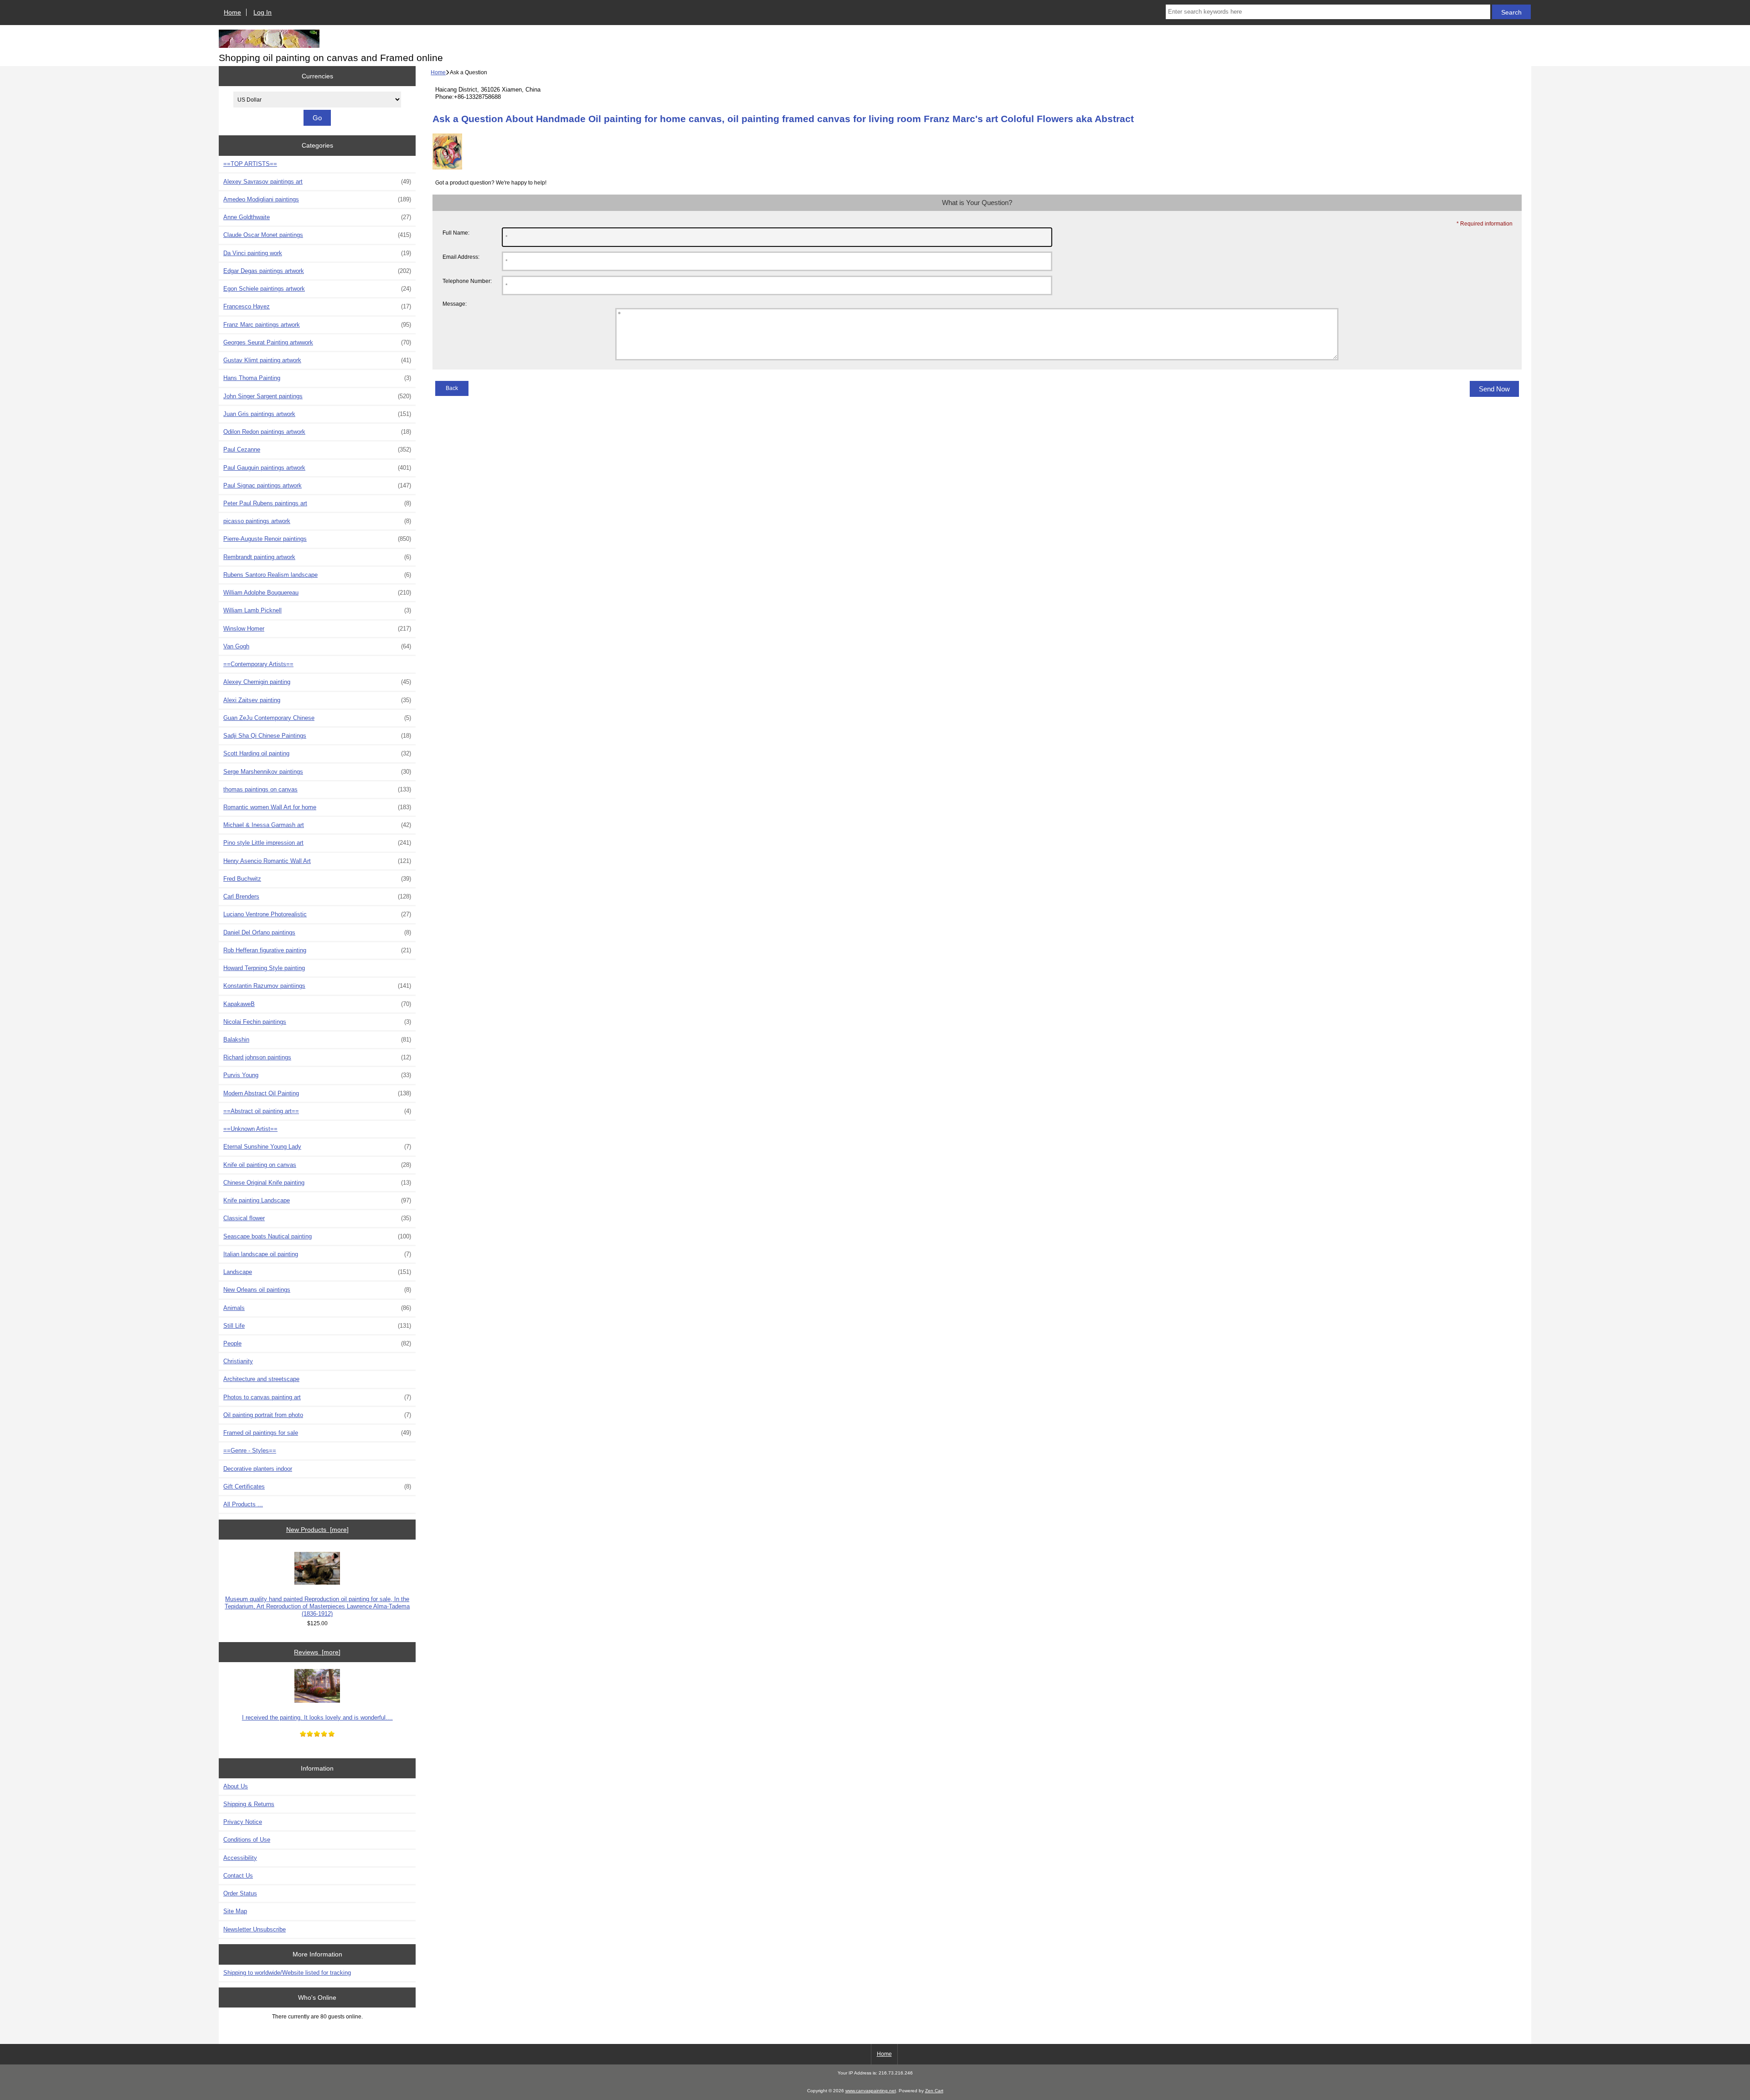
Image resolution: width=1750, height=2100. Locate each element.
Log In (262, 12)
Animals (317, 1308)
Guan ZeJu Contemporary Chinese (317, 718)
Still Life (317, 1326)
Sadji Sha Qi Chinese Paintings (317, 736)
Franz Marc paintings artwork (317, 325)
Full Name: (456, 233)
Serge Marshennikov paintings (317, 772)
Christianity (238, 1361)
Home (232, 12)
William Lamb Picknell (317, 610)
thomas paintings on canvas (317, 789)
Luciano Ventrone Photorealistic (317, 914)
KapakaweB (317, 1004)
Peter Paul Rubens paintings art (317, 503)
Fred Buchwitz (317, 879)
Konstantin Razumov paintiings (317, 986)
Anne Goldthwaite (317, 217)
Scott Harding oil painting (317, 753)
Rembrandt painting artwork (317, 557)
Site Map (235, 1911)
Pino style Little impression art (317, 843)
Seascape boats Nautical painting (317, 1236)
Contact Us (238, 1876)
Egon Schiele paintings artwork (317, 289)
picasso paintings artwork (317, 521)
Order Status (240, 1893)
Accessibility (240, 1858)
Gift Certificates (317, 1486)
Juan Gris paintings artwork (317, 414)
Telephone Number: (467, 281)
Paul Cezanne (317, 449)
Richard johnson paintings (317, 1057)
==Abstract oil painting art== (317, 1111)
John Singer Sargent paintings (317, 396)
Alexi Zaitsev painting (317, 700)
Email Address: (461, 257)
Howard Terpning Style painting (264, 968)
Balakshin (317, 1040)
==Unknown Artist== (250, 1129)
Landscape (317, 1272)
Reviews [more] (317, 1652)
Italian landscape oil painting (317, 1254)
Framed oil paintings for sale (317, 1433)
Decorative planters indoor (258, 1469)
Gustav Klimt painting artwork (317, 360)
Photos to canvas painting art (317, 1397)
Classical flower (317, 1218)
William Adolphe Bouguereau (317, 593)
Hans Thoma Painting (317, 378)
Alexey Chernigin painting (317, 682)
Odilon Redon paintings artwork (317, 432)
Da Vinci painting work (317, 253)
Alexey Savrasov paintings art (317, 182)
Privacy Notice (243, 1822)
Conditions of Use (247, 1840)
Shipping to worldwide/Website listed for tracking (287, 1973)
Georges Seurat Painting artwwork (317, 342)
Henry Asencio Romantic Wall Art (317, 861)
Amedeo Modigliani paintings (317, 199)
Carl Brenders (317, 896)
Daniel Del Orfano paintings (317, 932)
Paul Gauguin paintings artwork (317, 468)
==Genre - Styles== (250, 1450)
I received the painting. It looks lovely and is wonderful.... (317, 1717)
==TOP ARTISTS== (250, 164)
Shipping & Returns (249, 1804)
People (317, 1343)
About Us (236, 1786)
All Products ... (243, 1504)
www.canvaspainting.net (871, 2091)
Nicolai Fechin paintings (317, 1022)
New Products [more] (317, 1530)
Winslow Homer (317, 629)
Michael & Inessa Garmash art (317, 825)
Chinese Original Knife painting (317, 1183)
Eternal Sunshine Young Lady (317, 1147)
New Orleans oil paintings (317, 1290)
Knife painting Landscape (317, 1200)
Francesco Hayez (317, 306)
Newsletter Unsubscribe (255, 1929)
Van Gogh (317, 646)
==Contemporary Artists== (258, 664)
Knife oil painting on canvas (317, 1165)
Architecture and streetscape (261, 1379)
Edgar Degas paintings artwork (317, 271)
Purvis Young (317, 1075)
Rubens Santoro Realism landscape (317, 575)
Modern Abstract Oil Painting (317, 1093)
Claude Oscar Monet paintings (317, 235)
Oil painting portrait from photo (317, 1415)
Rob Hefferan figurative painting (317, 950)
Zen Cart (934, 2091)
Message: (455, 304)
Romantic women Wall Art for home (317, 807)
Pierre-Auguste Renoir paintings (317, 539)
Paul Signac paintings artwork (317, 485)
